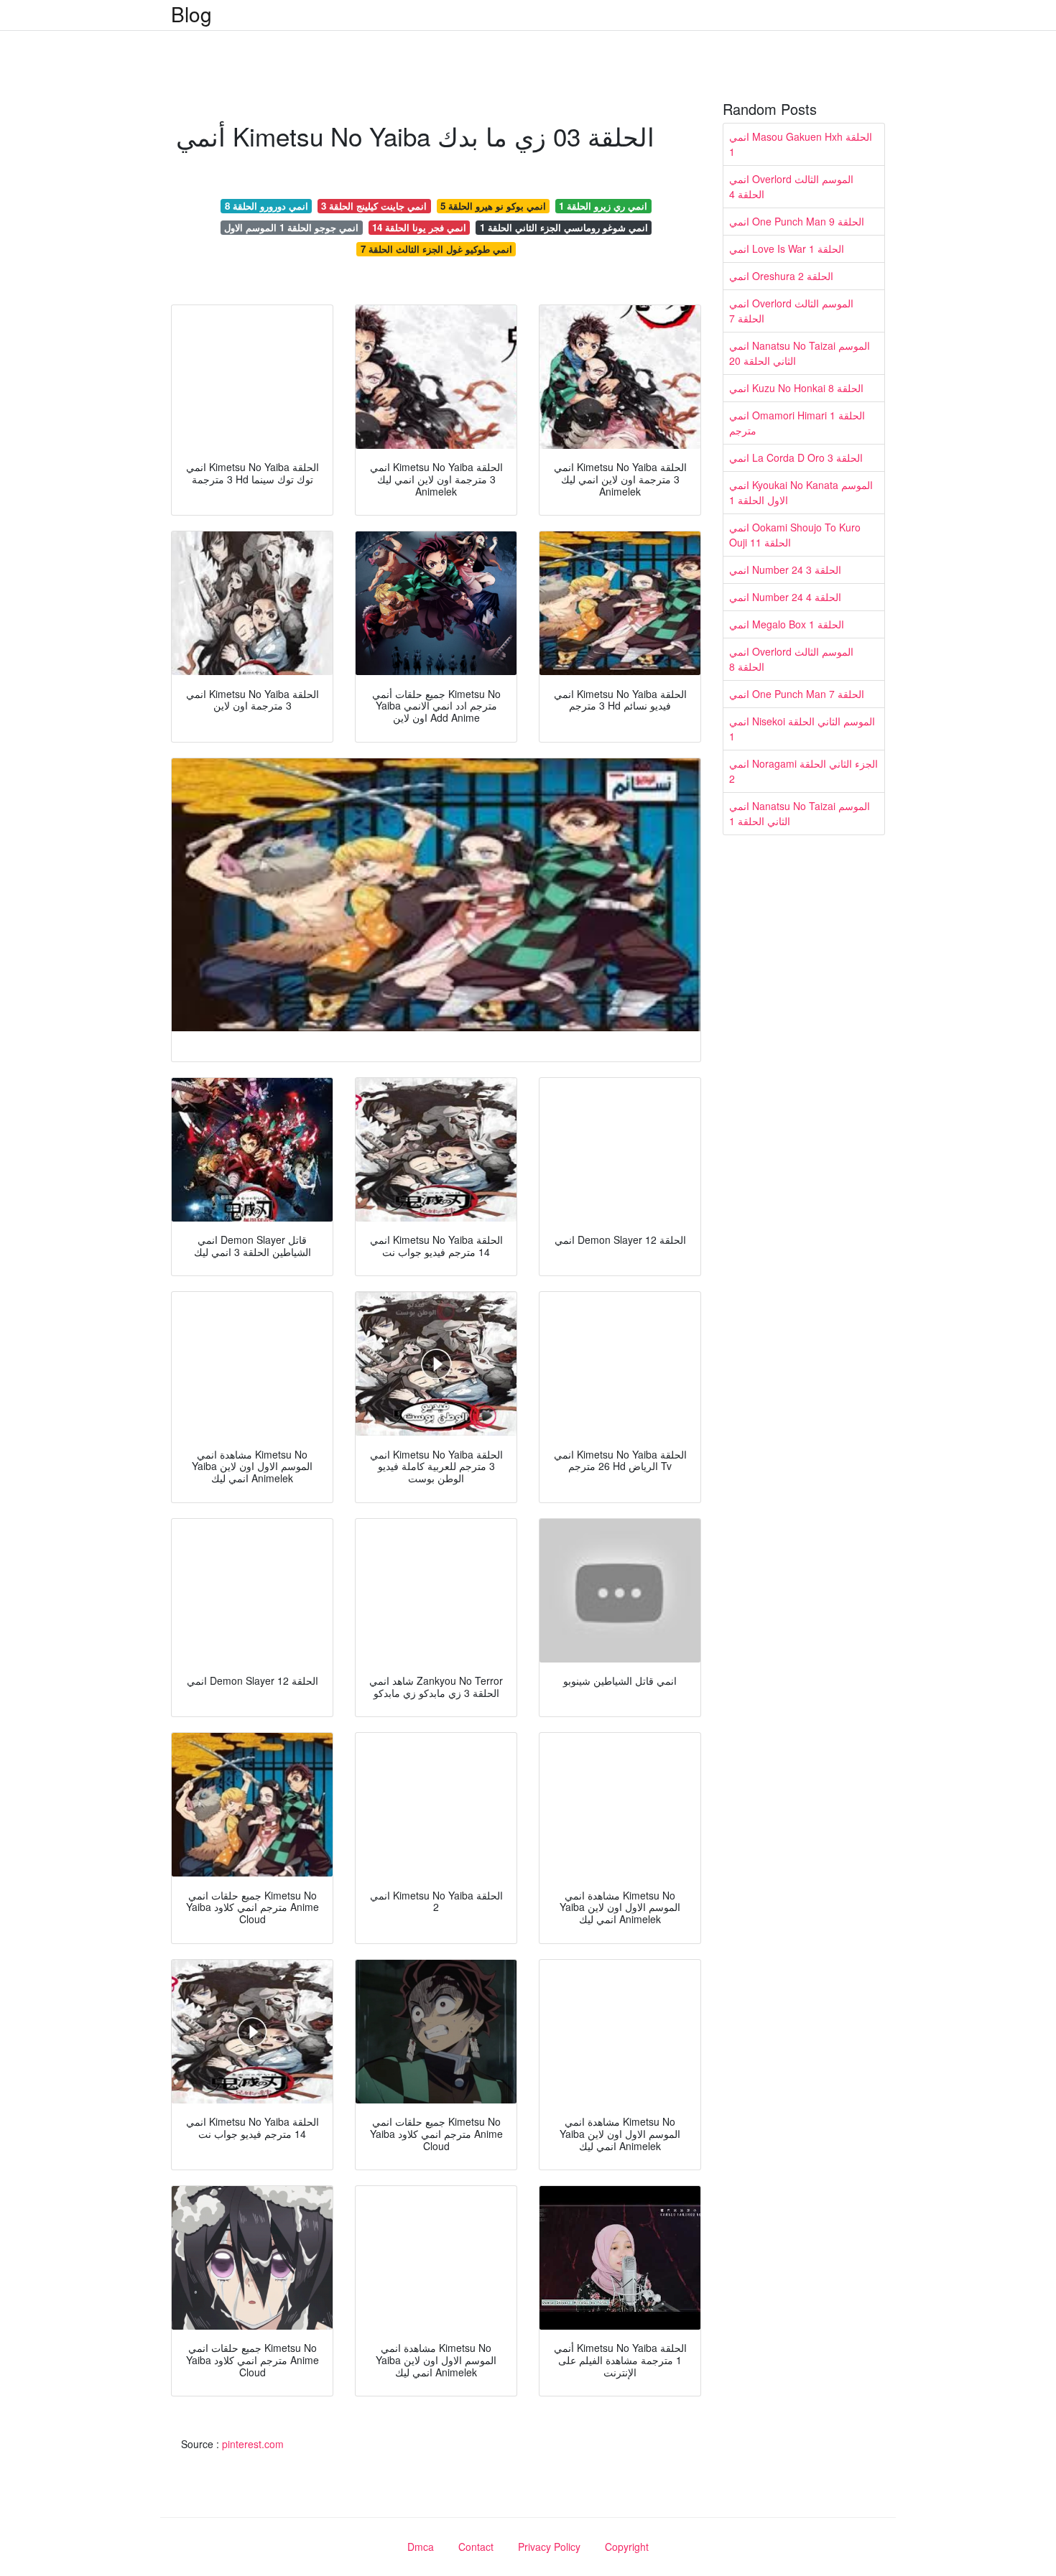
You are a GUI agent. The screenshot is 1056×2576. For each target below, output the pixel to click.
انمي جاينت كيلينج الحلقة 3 (374, 206)
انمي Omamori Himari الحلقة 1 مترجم (797, 423)
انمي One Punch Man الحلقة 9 (797, 221)
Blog (191, 14)
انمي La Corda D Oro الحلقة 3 (796, 457)
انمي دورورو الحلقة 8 (267, 206)
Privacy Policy (549, 2547)
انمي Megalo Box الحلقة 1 (787, 624)
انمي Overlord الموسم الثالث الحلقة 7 (791, 311)
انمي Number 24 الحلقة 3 (785, 569)
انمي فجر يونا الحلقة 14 (419, 227)
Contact (476, 2547)
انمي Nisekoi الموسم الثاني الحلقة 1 (802, 729)
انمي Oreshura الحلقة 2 (781, 276)
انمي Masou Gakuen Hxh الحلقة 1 (801, 144)
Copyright (627, 2547)
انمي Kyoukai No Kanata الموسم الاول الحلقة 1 (801, 492)
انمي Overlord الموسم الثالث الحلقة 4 (791, 186)
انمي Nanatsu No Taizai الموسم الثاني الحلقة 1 (800, 813)
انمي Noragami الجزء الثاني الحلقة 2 (803, 771)
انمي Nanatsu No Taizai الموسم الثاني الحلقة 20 (800, 353)
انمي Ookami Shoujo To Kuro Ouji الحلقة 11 (795, 535)
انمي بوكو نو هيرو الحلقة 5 (493, 206)
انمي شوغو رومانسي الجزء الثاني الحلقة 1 (564, 227)
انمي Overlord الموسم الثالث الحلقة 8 (791, 659)
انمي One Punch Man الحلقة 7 (797, 694)
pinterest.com (253, 2444)
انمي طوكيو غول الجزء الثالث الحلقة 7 (436, 249)
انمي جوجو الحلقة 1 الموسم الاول (291, 227)
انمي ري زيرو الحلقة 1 (603, 206)
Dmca (421, 2547)
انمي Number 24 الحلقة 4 (785, 597)
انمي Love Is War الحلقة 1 (787, 248)
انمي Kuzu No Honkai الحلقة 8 (796, 388)
